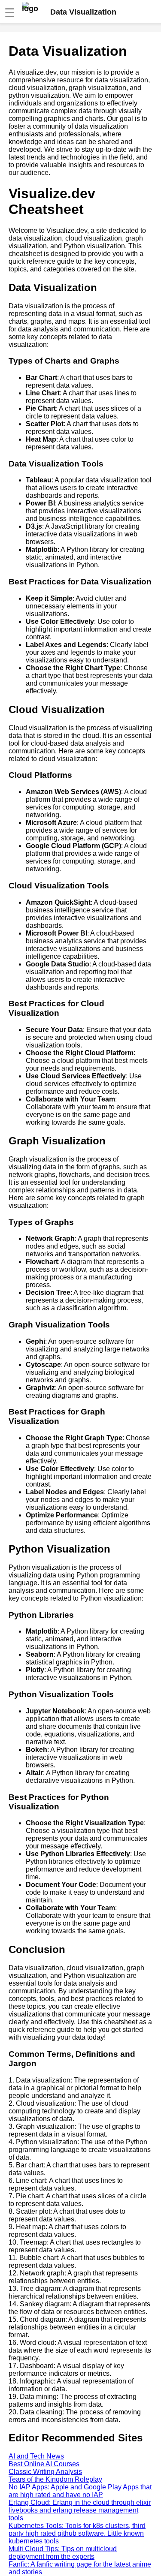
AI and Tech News (36, 2456)
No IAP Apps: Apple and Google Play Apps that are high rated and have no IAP (80, 2491)
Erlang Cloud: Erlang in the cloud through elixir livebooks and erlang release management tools (80, 2510)
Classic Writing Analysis (45, 2472)
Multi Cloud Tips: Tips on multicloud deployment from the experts (63, 2553)
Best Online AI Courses (44, 2464)
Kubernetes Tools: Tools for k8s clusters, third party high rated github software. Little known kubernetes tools (77, 2533)
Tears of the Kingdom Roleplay (55, 2479)
